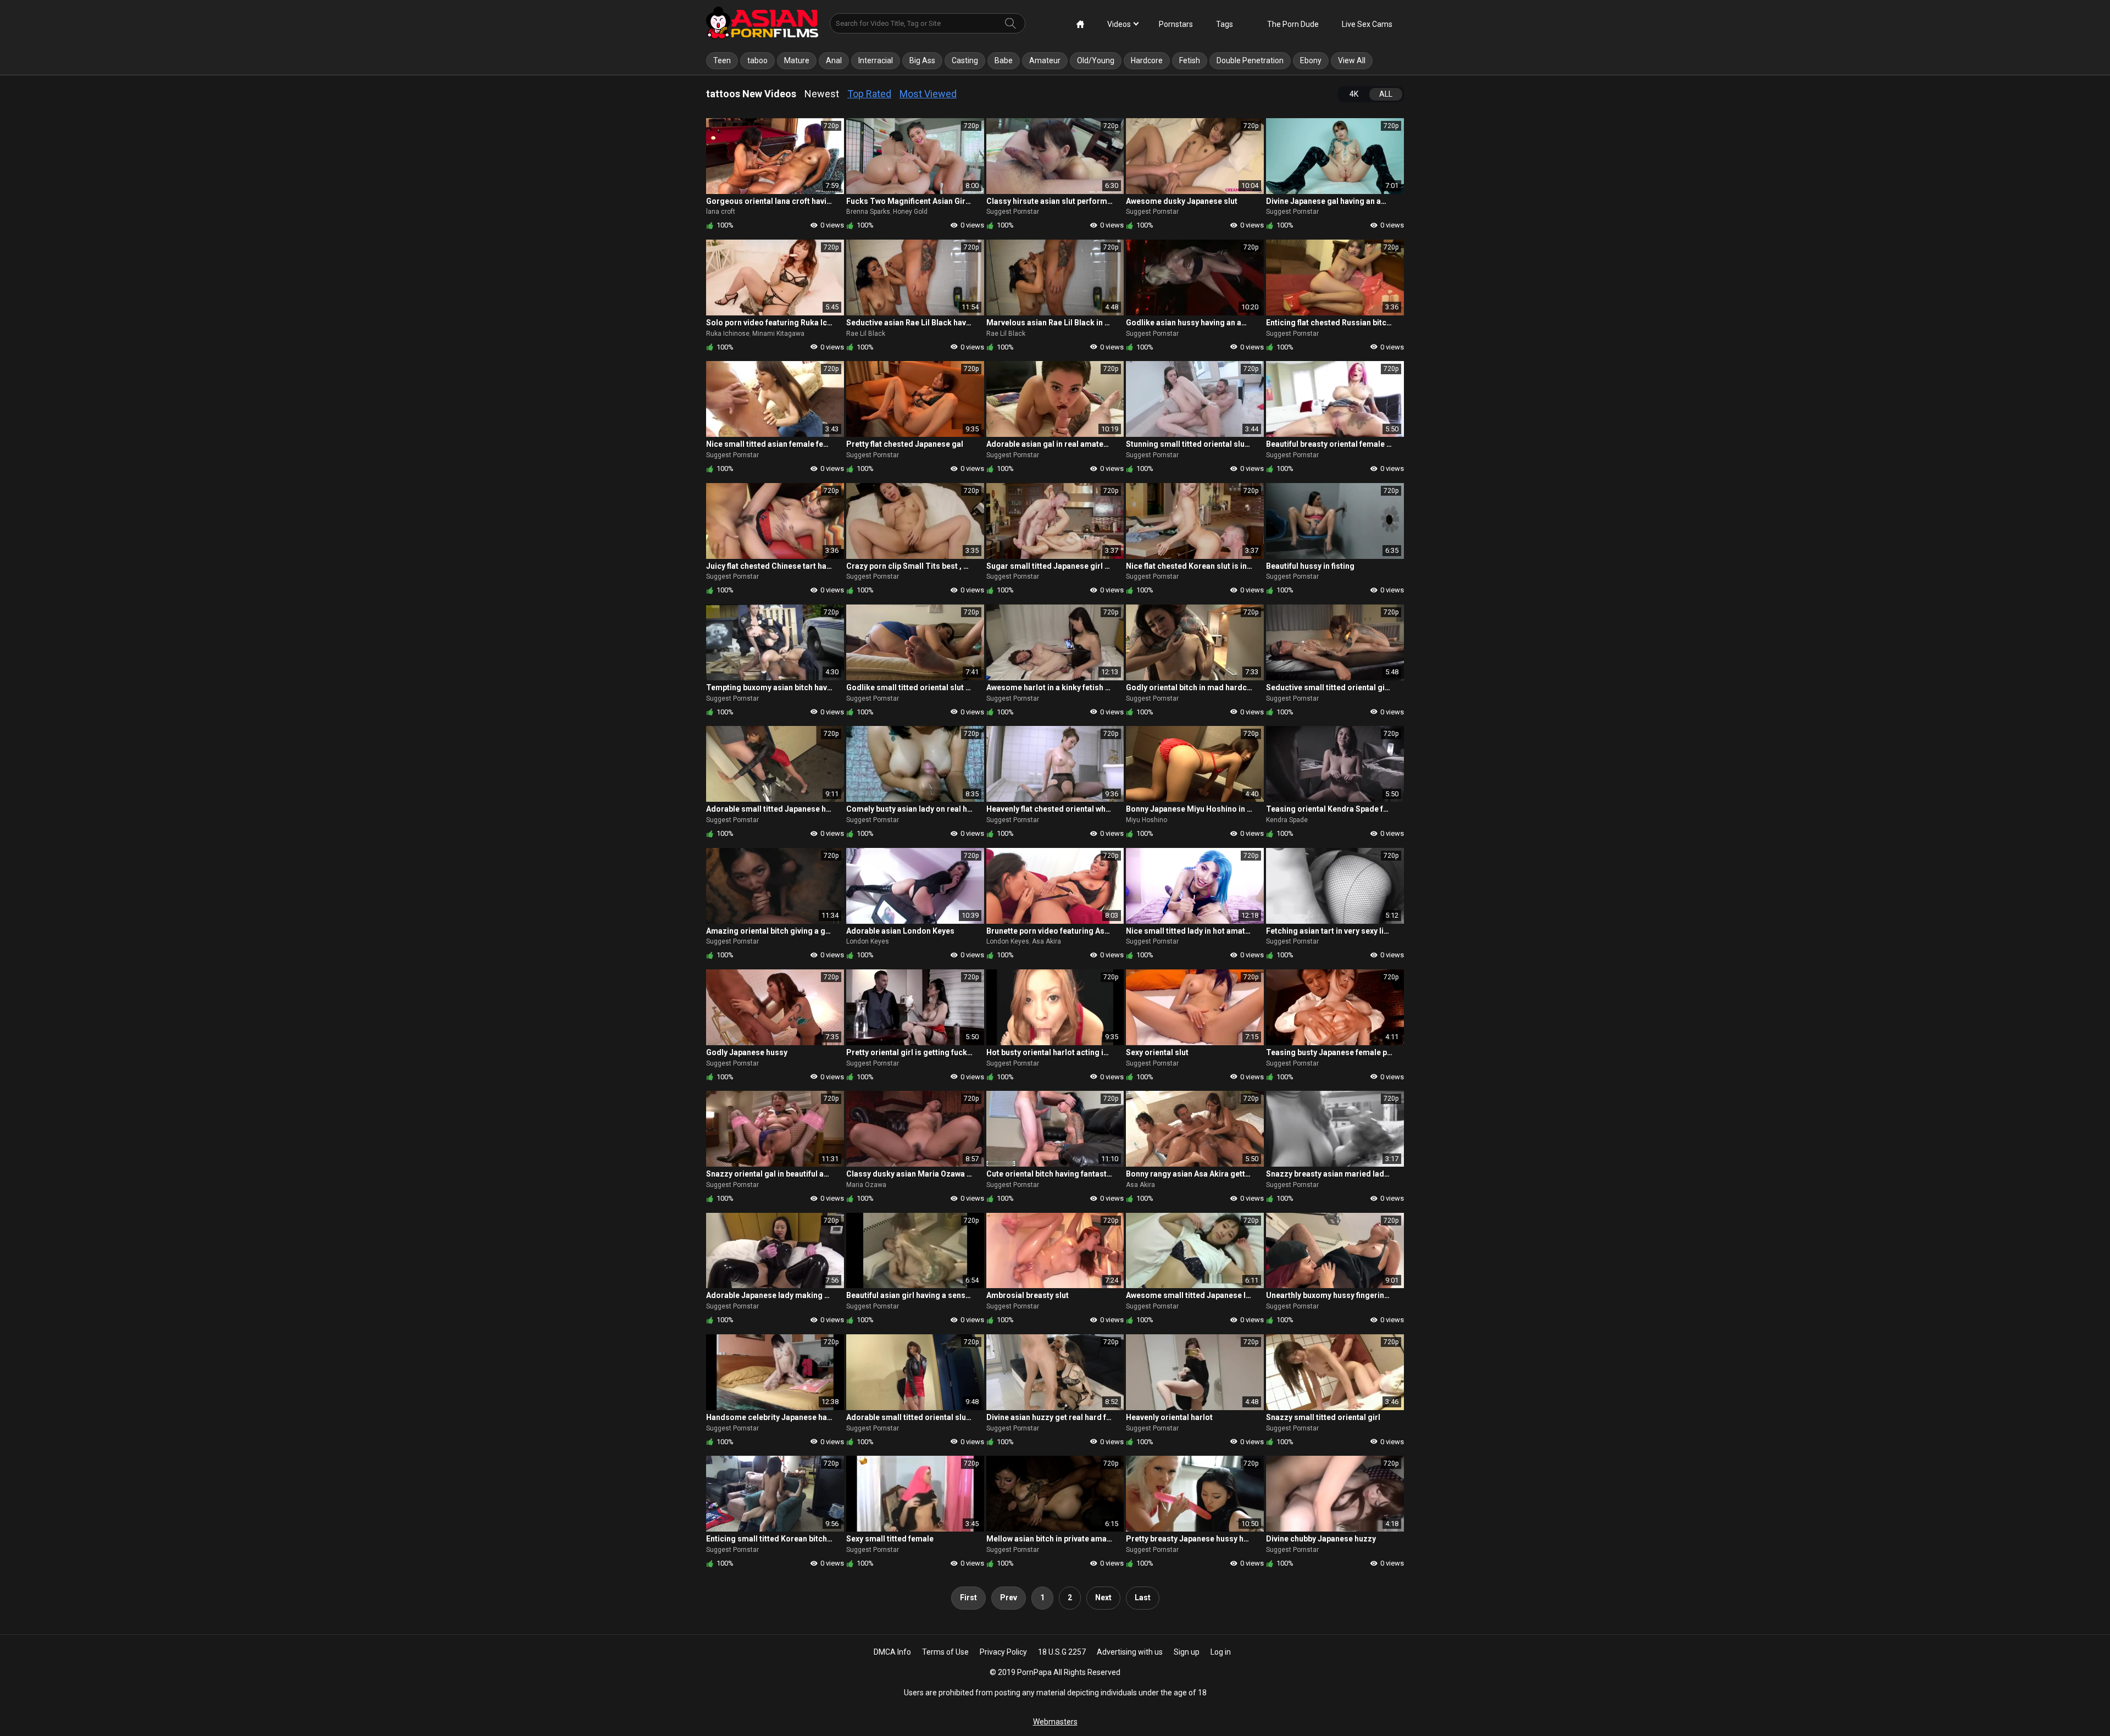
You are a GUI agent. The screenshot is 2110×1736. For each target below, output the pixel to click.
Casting (965, 60)
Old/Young (1096, 60)
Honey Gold (910, 212)
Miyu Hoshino (1146, 820)
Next (1103, 1598)
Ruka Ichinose (728, 334)
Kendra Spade (1287, 820)
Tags (1225, 24)
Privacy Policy (1003, 1652)
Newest (822, 94)
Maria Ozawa (866, 1185)
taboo (757, 60)
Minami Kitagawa (778, 334)
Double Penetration (1250, 60)
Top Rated (869, 94)
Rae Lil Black (866, 334)
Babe (1004, 60)
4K (1354, 94)
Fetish (1190, 60)
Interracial (876, 60)
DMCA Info (892, 1652)
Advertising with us (1130, 1652)
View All (1352, 60)
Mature (797, 60)
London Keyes (868, 941)
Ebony (1311, 60)
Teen (722, 60)
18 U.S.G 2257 (1062, 1652)
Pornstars (1176, 24)
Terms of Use (945, 1652)
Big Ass (922, 60)
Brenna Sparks (868, 212)
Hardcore (1147, 60)
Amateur (1045, 60)
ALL (1386, 94)
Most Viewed (928, 94)
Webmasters (1055, 1722)
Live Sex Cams (1367, 24)
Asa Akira (1046, 941)
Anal (834, 60)
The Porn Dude (1293, 24)
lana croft (721, 212)
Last (1143, 1598)
